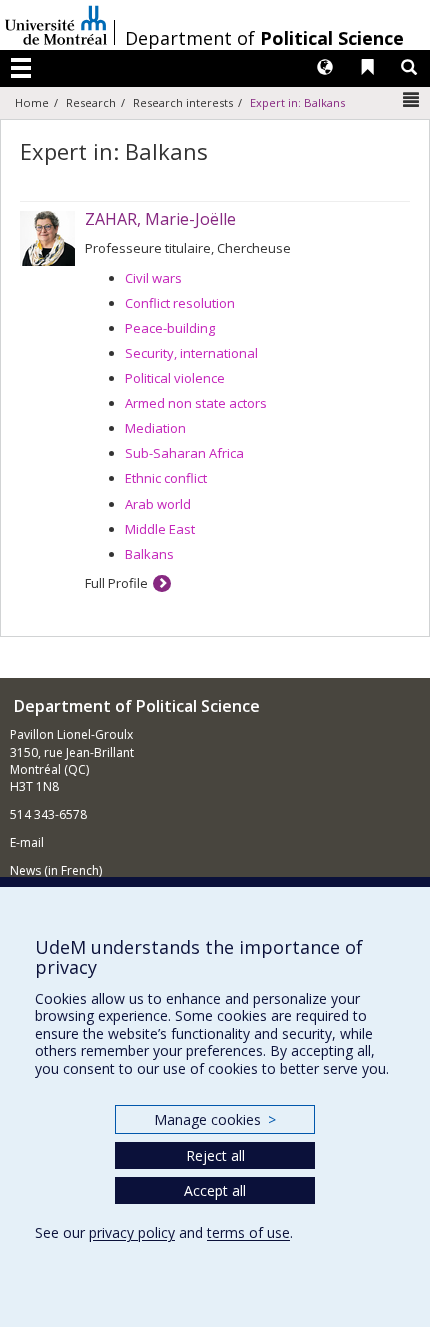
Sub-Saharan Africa (184, 453)
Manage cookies (214, 1119)
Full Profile (116, 583)
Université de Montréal (56, 25)
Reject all (215, 1155)
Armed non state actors (196, 403)
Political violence (175, 378)
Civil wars (153, 278)
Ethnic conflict (166, 478)
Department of (264, 38)
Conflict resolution (180, 303)
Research (91, 102)
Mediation (155, 428)
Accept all (215, 1190)
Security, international (191, 353)
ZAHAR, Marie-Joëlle (160, 219)
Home (32, 102)
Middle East (160, 529)
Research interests (183, 102)
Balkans (149, 554)
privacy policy (132, 1232)
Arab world (158, 504)
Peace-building (170, 328)
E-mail (27, 842)
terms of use (248, 1232)
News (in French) (56, 870)
